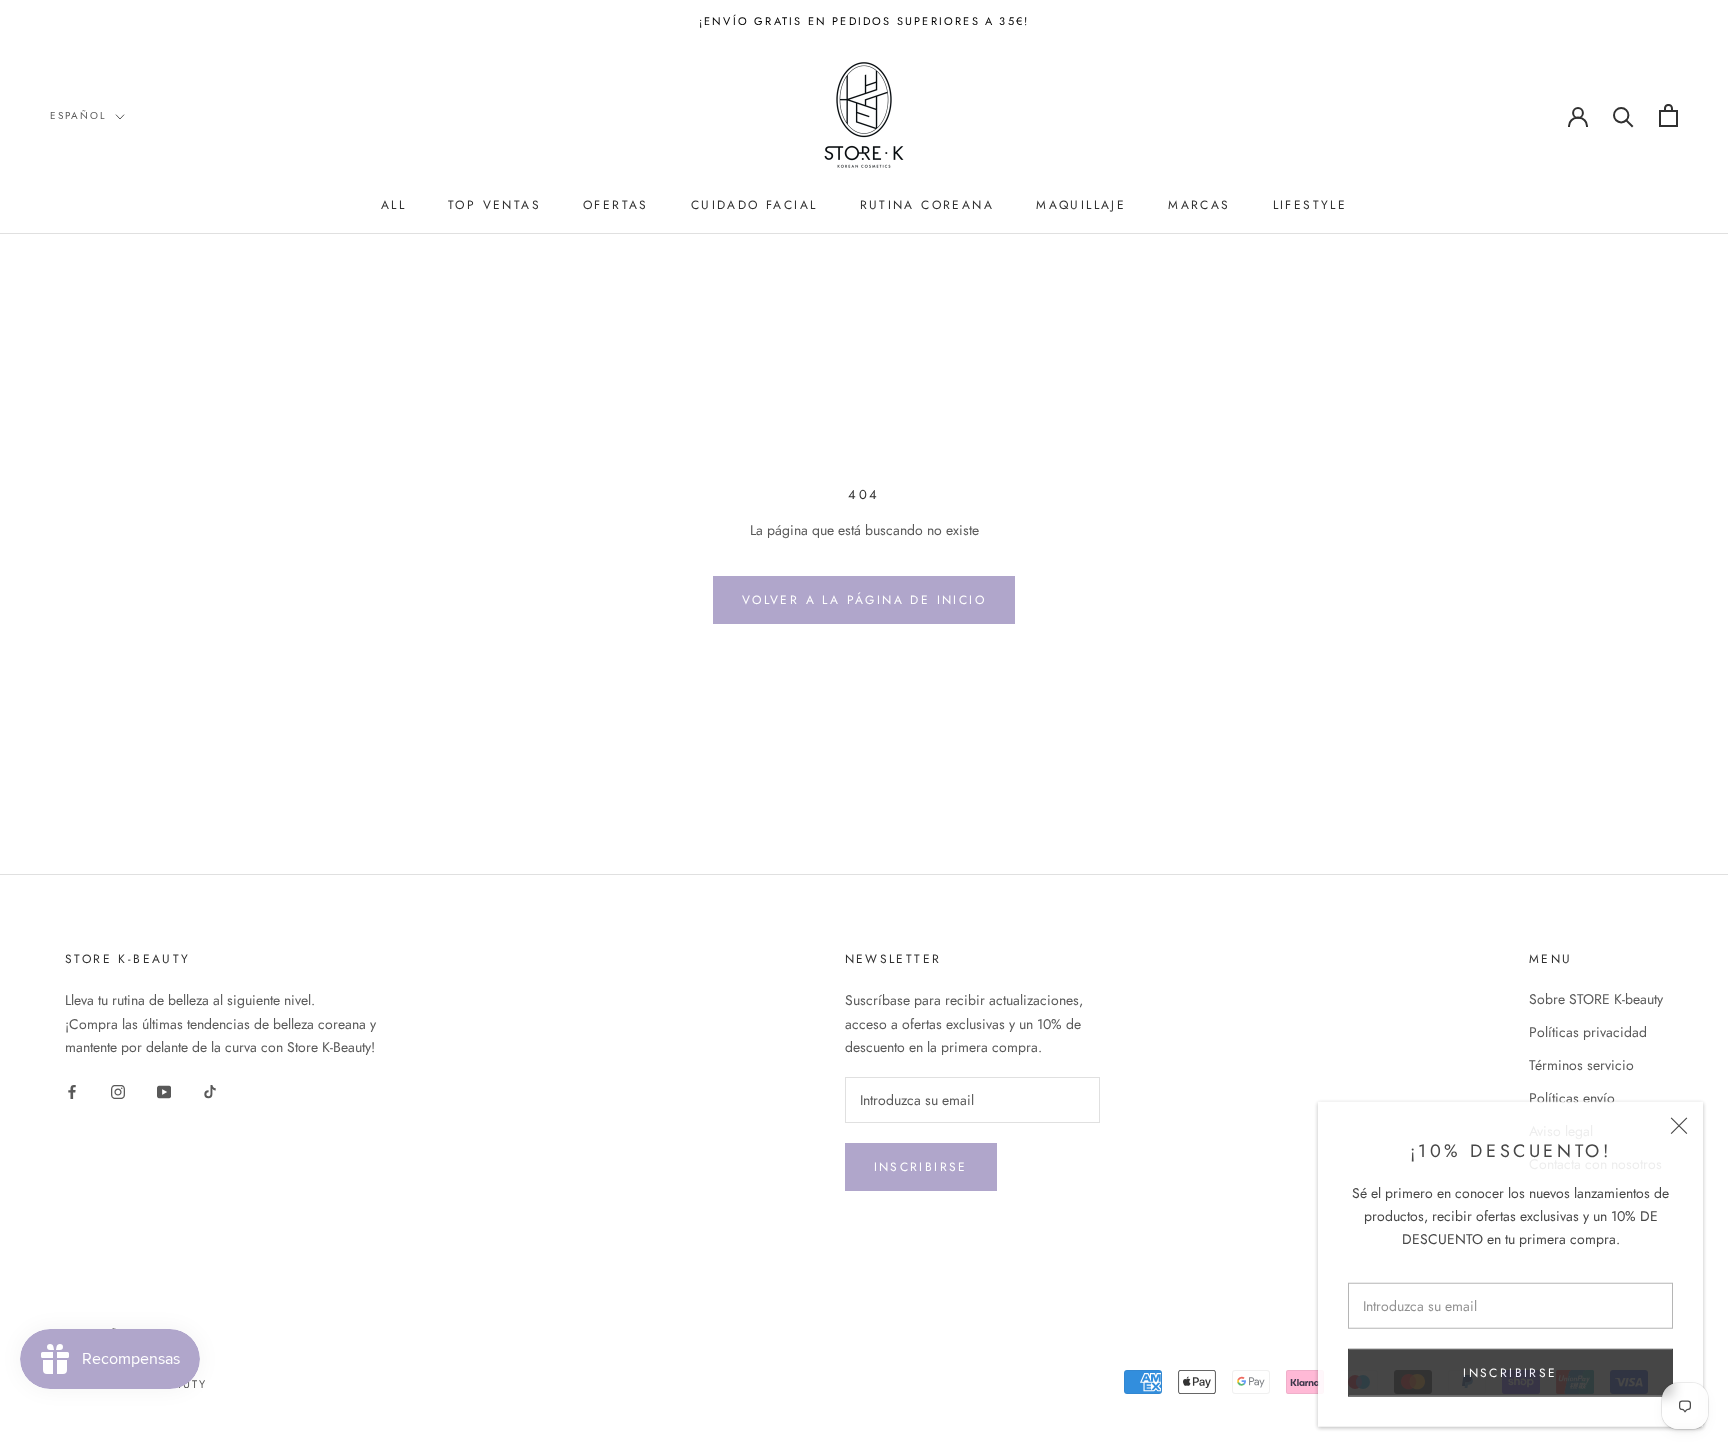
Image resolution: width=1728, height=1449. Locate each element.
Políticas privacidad (1588, 1032)
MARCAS (1199, 205)
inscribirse (1510, 1370)
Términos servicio (1581, 1065)
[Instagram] (118, 1090)
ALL (393, 205)
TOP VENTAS (494, 205)
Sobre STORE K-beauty (1596, 999)
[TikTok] (210, 1090)
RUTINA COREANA (927, 205)
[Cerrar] (1679, 1123)
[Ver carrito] (1668, 115)
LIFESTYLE (1310, 205)
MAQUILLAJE (1081, 205)
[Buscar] (1623, 115)
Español (78, 115)
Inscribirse (921, 1167)
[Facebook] (72, 1090)
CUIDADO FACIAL (754, 205)
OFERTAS (616, 205)
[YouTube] (164, 1090)
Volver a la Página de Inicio (864, 600)
